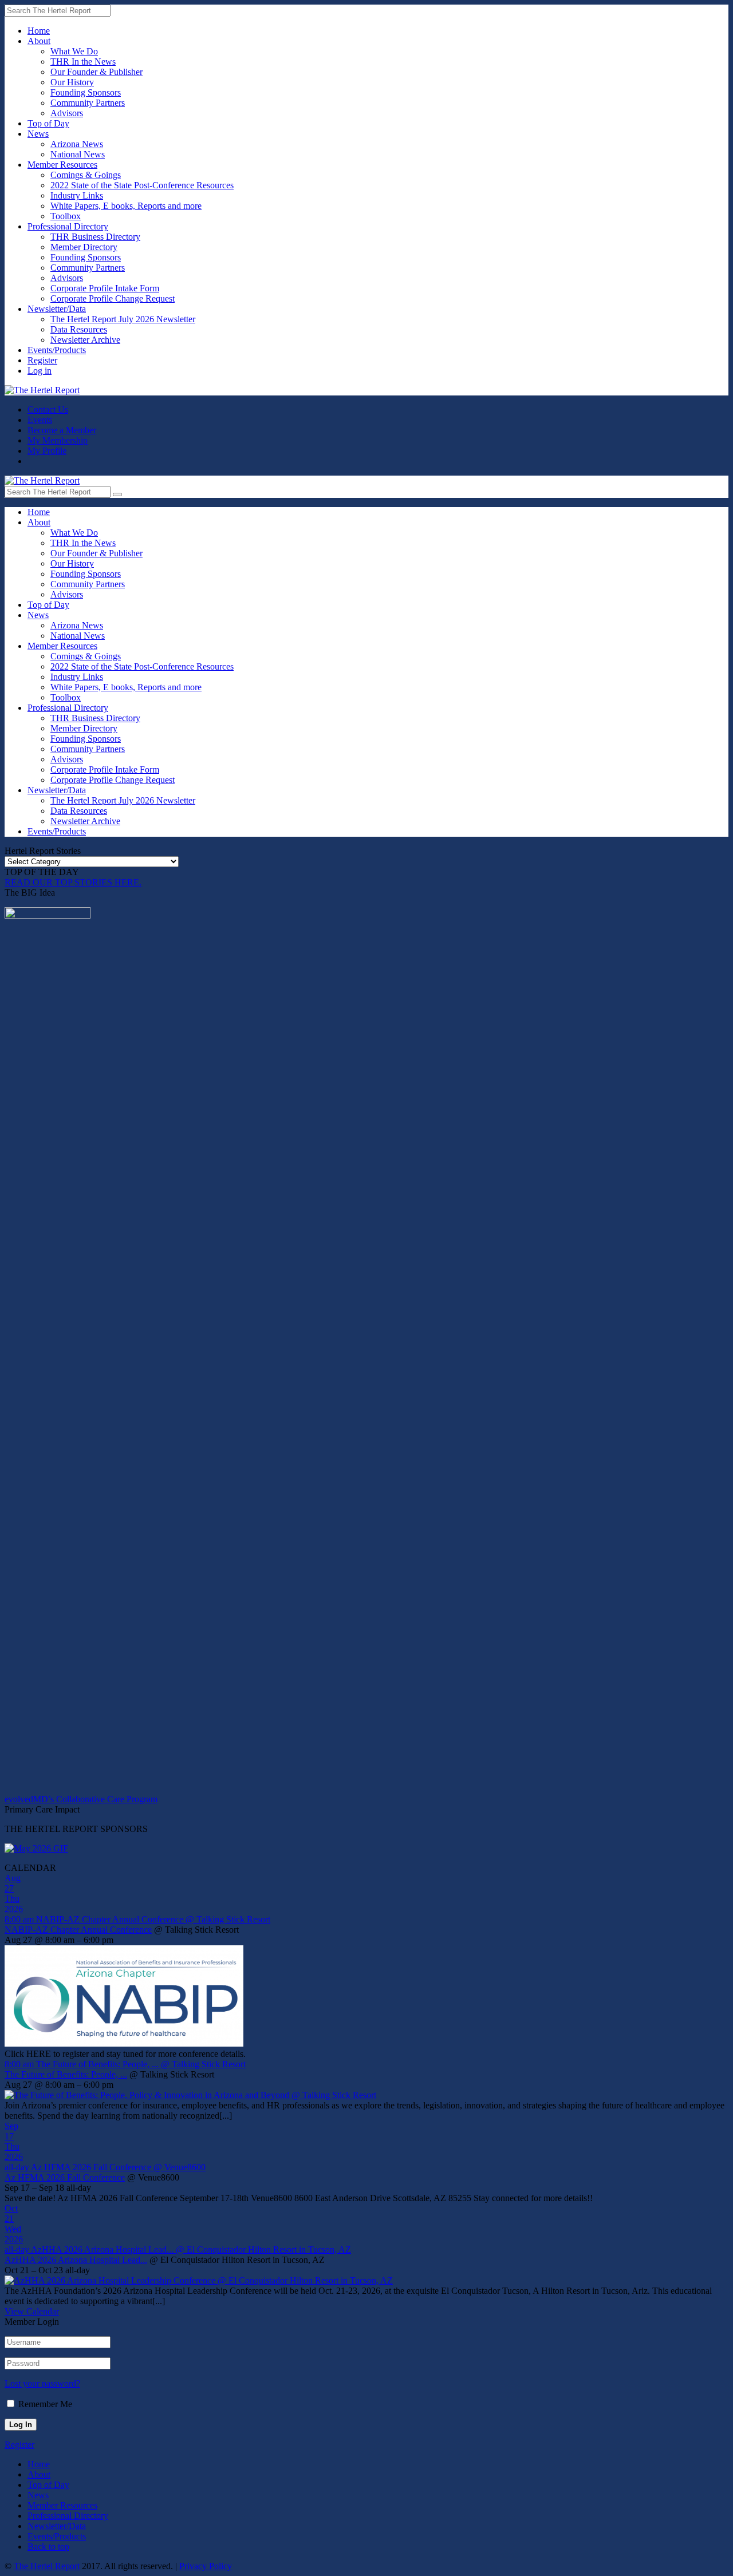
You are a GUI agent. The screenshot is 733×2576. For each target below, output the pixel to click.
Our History (72, 82)
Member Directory (84, 247)
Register (42, 360)
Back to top (48, 2547)
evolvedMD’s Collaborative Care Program (81, 1799)
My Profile (47, 451)
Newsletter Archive (85, 340)
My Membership (58, 440)
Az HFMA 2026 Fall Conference (65, 2177)
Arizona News (77, 144)
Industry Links (77, 195)
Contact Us (48, 409)
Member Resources (62, 165)
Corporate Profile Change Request (113, 298)
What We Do (74, 51)
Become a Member (62, 430)
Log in (40, 371)
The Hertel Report (47, 2566)
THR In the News (83, 62)
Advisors (67, 113)
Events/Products (57, 350)
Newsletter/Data (57, 309)
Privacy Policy (206, 2566)
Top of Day (48, 123)
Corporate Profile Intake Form (105, 288)
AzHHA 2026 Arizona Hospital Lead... (76, 2260)
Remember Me (45, 2404)
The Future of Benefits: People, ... (66, 2074)
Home (39, 31)
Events (40, 420)
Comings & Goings (86, 175)
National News (78, 154)
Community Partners (88, 103)
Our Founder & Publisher (96, 72)
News (38, 134)
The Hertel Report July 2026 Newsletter (123, 319)
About (39, 41)
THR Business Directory (95, 237)
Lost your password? (42, 2383)
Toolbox (66, 216)
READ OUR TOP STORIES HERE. (73, 882)
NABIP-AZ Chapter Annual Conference (78, 1930)
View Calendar (32, 2311)
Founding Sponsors (86, 92)
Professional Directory (68, 226)
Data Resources (79, 329)
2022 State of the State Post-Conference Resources (142, 185)
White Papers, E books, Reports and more (126, 206)
